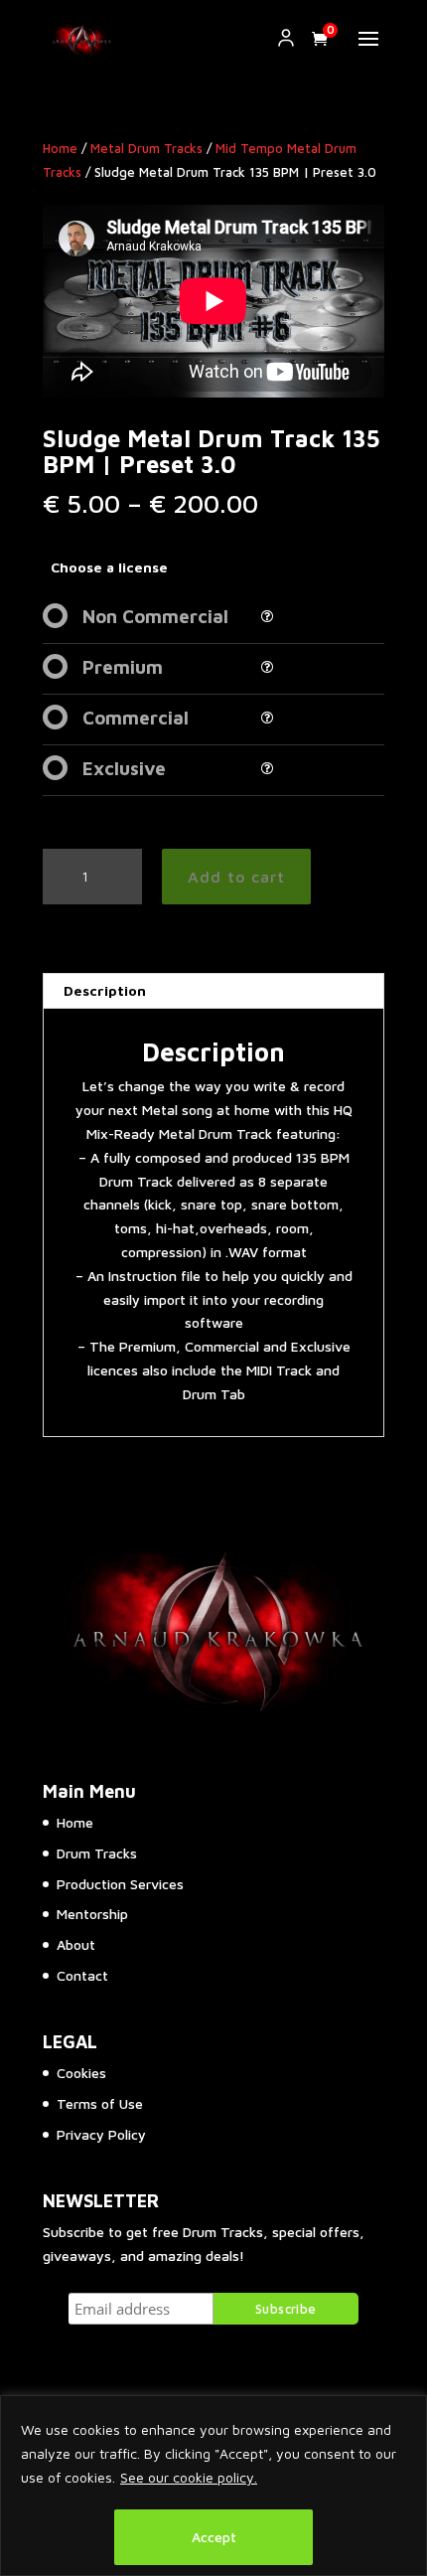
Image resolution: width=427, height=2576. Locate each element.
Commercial (136, 718)
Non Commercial (155, 616)
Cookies (81, 2073)
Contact (82, 1975)
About (76, 1944)
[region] (213, 2486)
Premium (123, 667)
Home (60, 149)
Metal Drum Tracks (146, 149)
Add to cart (236, 877)
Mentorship (92, 1914)
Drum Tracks (97, 1853)
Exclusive (124, 768)
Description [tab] (105, 990)
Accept (214, 2537)
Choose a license (109, 567)
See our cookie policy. (189, 2477)
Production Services (120, 1884)
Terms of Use (100, 2103)
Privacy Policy (101, 2134)
